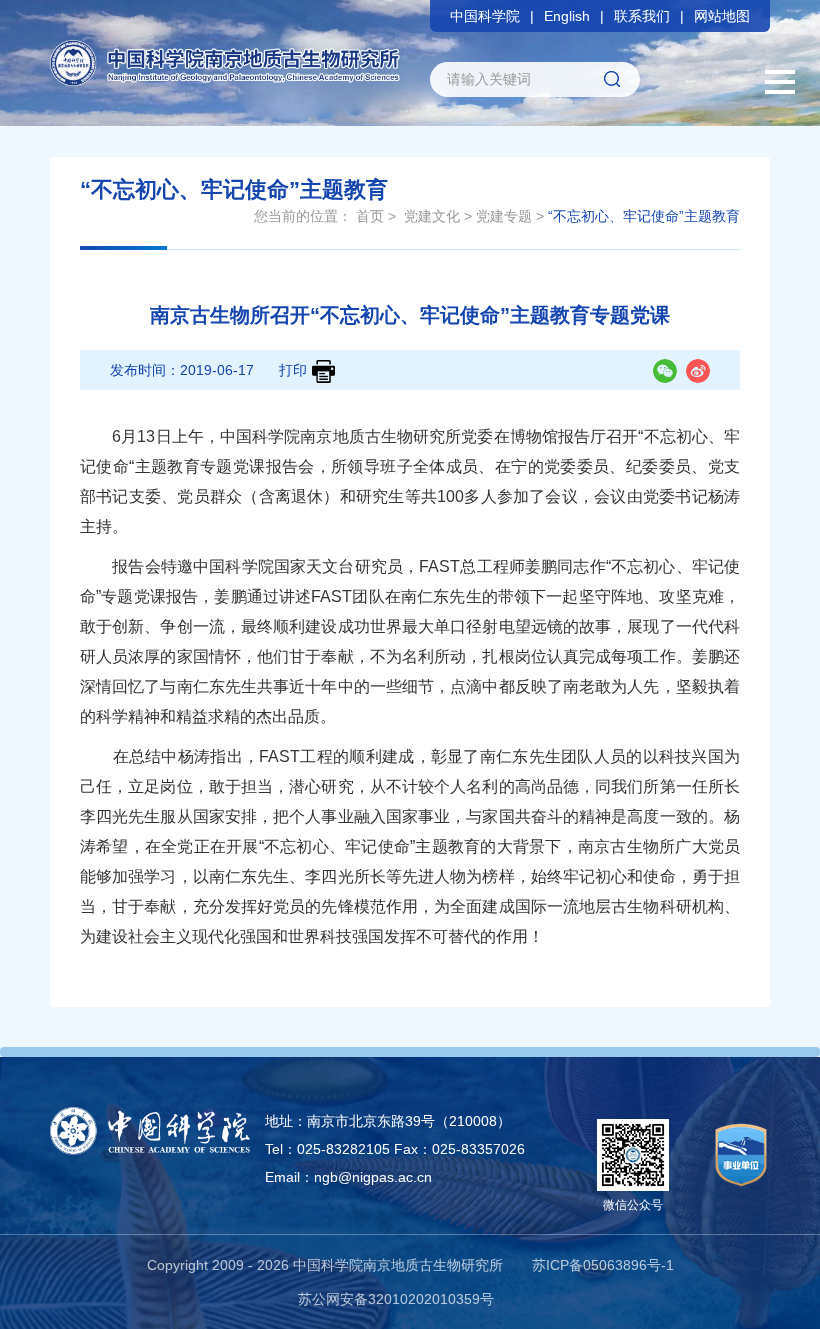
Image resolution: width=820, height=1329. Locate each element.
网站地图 (722, 16)
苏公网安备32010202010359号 (396, 1299)
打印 (293, 370)
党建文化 (432, 216)
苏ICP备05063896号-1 (603, 1265)
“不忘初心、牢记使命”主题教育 (644, 216)
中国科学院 (485, 16)
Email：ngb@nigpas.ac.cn (348, 1177)
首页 (370, 216)
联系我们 (642, 16)
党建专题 (504, 216)
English (567, 16)
